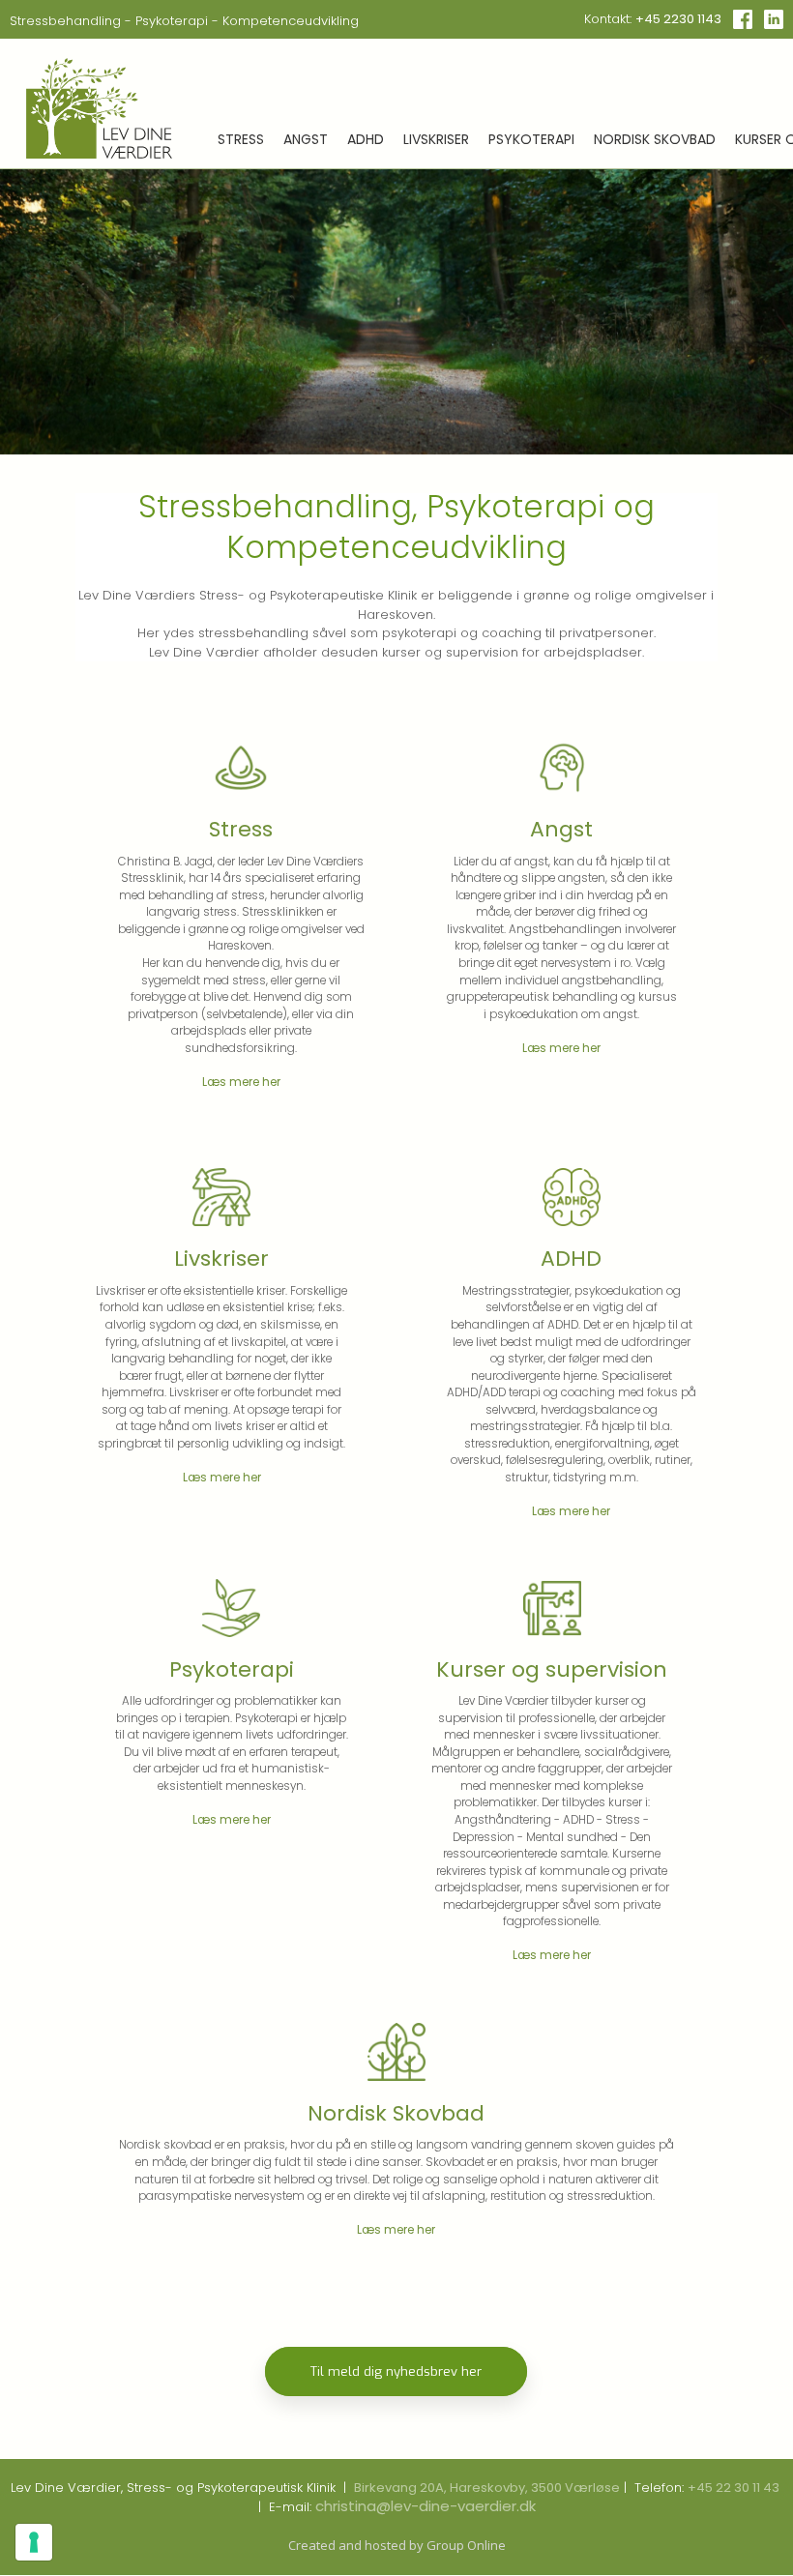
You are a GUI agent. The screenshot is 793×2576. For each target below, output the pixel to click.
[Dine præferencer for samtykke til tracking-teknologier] (34, 2542)
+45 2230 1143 (678, 19)
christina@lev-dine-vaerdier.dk (426, 2506)
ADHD (366, 138)
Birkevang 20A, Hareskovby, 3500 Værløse (487, 2488)
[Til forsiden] (99, 108)
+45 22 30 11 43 (734, 2488)
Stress (241, 138)
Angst (306, 138)
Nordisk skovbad (655, 138)
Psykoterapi (531, 138)
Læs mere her (241, 1082)
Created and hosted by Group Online (397, 2545)
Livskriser (436, 138)
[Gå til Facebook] (743, 19)
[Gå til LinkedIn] (774, 19)
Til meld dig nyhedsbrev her (396, 2371)
